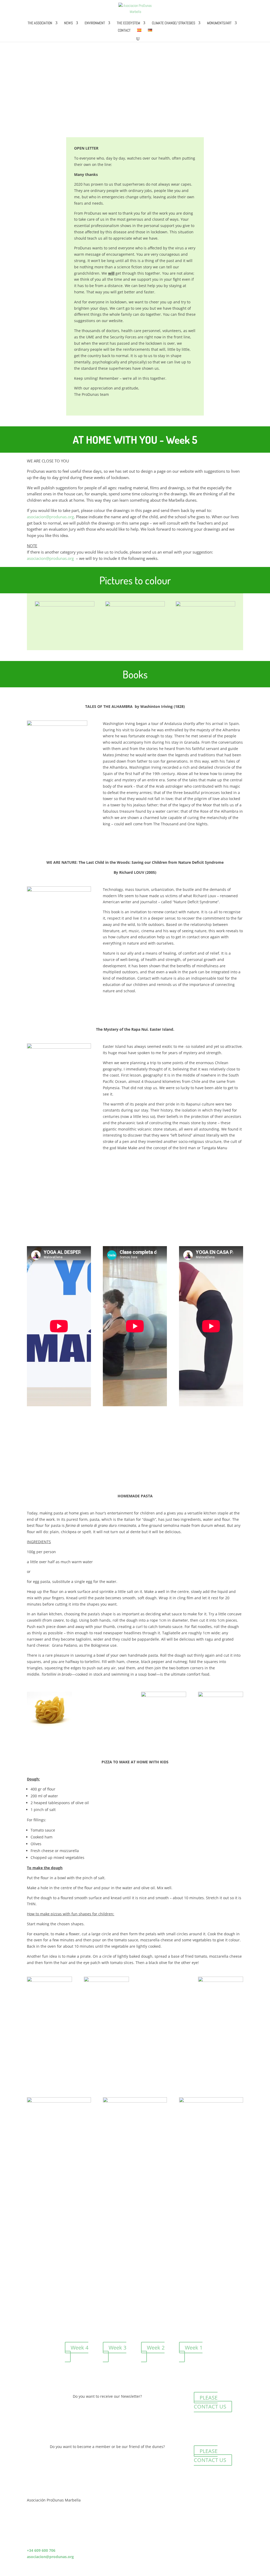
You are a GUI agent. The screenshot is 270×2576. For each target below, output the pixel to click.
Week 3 (117, 2348)
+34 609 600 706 (41, 2550)
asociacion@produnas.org (50, 517)
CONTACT (124, 31)
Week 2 (156, 2348)
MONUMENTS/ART (219, 23)
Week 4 (79, 2348)
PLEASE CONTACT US (210, 2402)
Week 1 (194, 2348)
